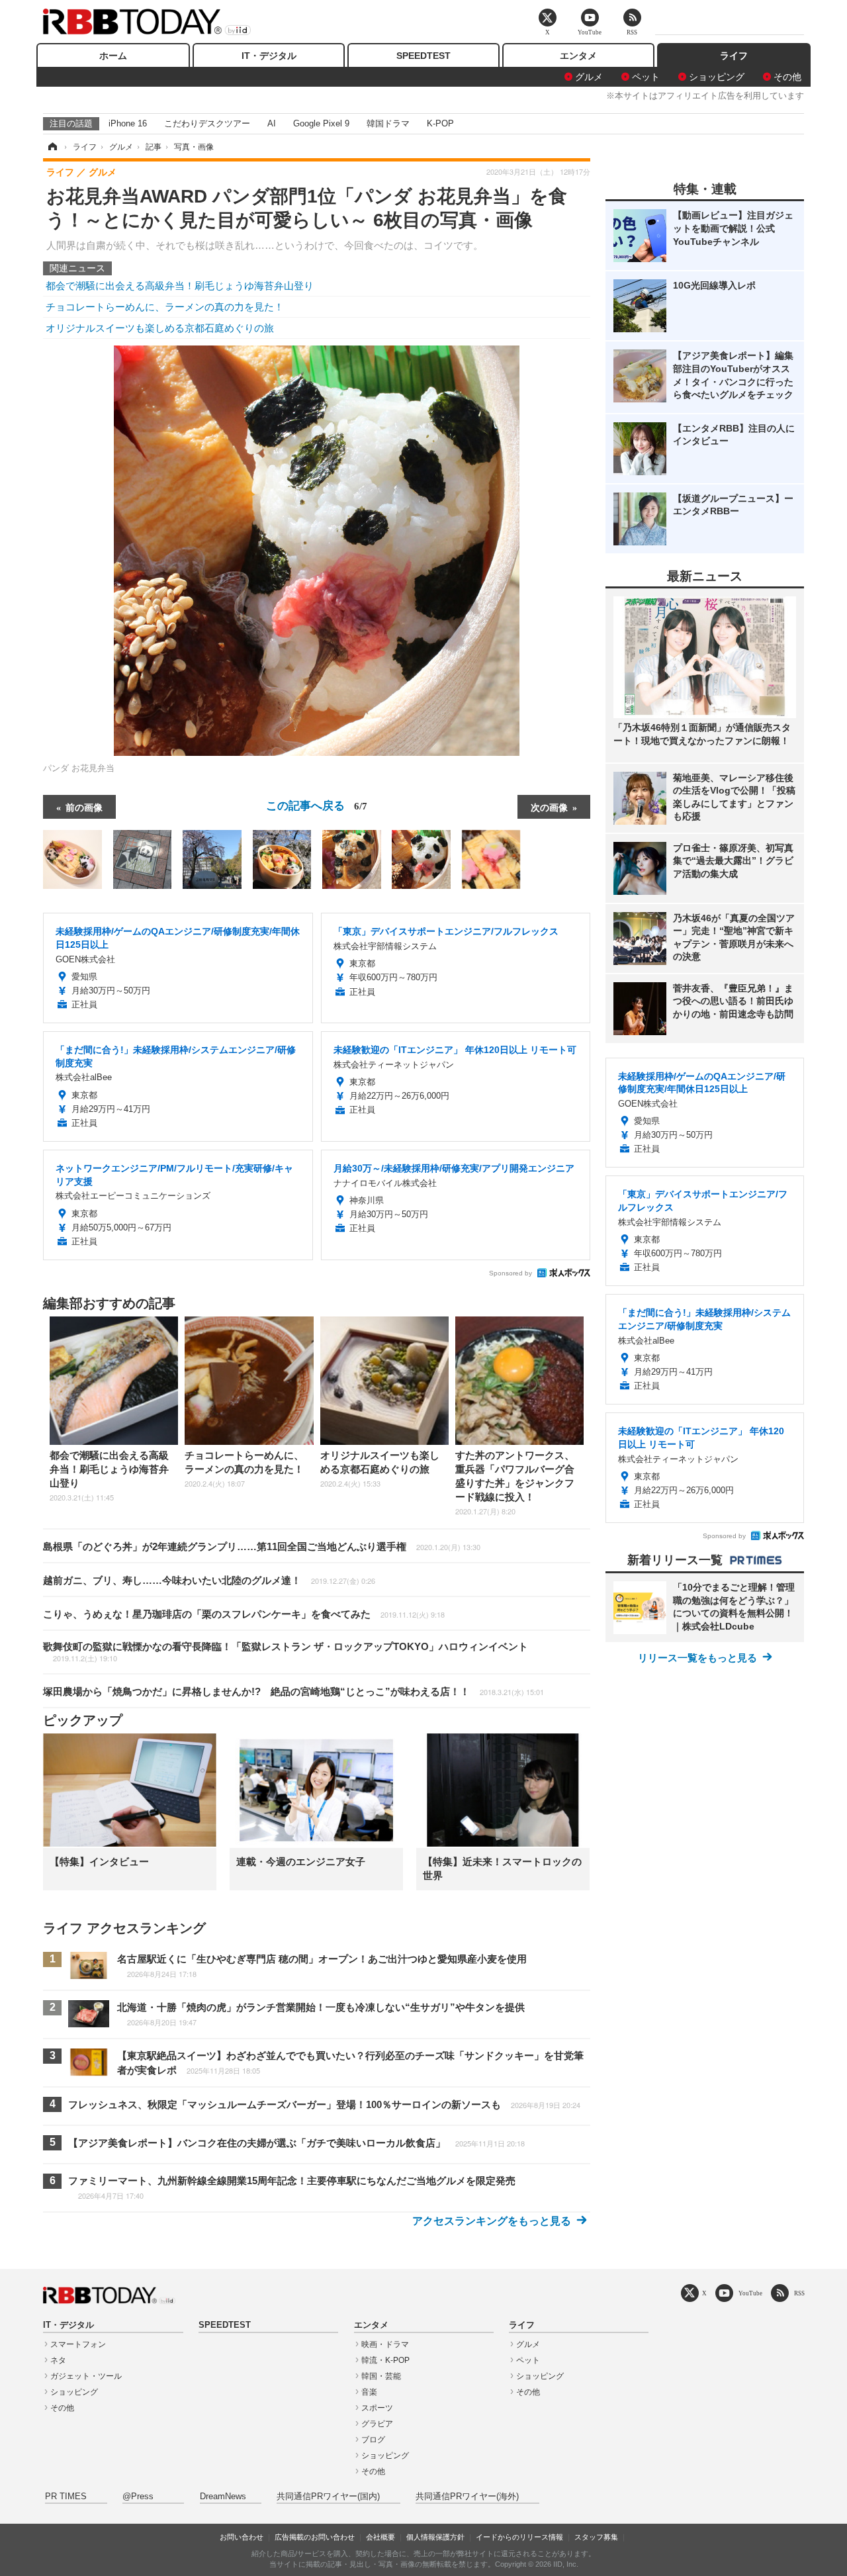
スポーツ (377, 2408)
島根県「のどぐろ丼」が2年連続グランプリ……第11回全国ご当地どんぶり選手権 (262, 1546)
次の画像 (549, 807)
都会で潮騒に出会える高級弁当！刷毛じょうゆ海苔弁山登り (180, 286)
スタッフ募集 (596, 2537)
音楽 (369, 2392)
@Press (138, 2497)
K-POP (440, 123)
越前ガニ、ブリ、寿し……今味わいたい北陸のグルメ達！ (209, 1580)
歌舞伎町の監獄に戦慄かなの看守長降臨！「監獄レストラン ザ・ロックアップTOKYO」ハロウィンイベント (286, 1652)
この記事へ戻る (317, 805)
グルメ (589, 77)
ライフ (734, 56)
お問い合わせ (242, 2537)
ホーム (113, 56)
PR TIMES (66, 2497)
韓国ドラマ (388, 123)
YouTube (750, 2293)
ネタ (58, 2360)
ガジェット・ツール (86, 2376)
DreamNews (223, 2497)
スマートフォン (78, 2344)
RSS (799, 2293)
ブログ (373, 2440)
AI (272, 123)
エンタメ (578, 56)
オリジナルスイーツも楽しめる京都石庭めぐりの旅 (160, 328)
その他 (787, 77)
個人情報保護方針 (435, 2537)
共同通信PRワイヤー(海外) (467, 2497)
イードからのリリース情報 (519, 2537)
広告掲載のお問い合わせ (315, 2537)
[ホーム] (52, 147)
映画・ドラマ (385, 2344)
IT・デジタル (269, 56)
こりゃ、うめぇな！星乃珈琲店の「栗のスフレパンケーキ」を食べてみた (244, 1614)
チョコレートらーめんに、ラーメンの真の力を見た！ (165, 307)
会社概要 (380, 2537)
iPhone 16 (128, 123)
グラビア (377, 2424)
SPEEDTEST (423, 56)
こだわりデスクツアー (207, 123)
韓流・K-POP (385, 2360)
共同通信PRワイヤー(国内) (328, 2497)
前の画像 (84, 807)
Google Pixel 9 (321, 123)
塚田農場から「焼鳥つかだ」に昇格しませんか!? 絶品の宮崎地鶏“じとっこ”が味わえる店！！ (293, 1691)
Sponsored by (511, 1273)
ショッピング (717, 77)
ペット (646, 77)
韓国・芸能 (381, 2376)
